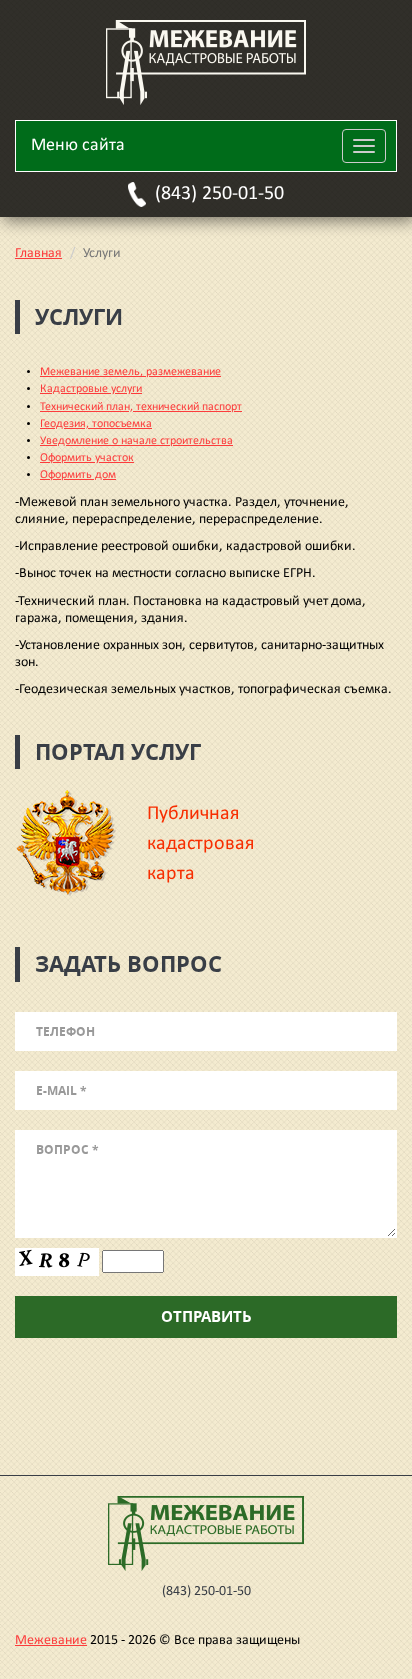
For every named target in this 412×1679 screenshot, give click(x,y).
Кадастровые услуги (91, 389)
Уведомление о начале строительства (136, 441)
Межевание (51, 1640)
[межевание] (206, 1532)
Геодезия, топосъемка (96, 424)
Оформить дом (78, 475)
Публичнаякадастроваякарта (200, 844)
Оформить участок (87, 458)
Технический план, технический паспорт (141, 407)
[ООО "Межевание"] (206, 62)
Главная (38, 253)
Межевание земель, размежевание (130, 372)
